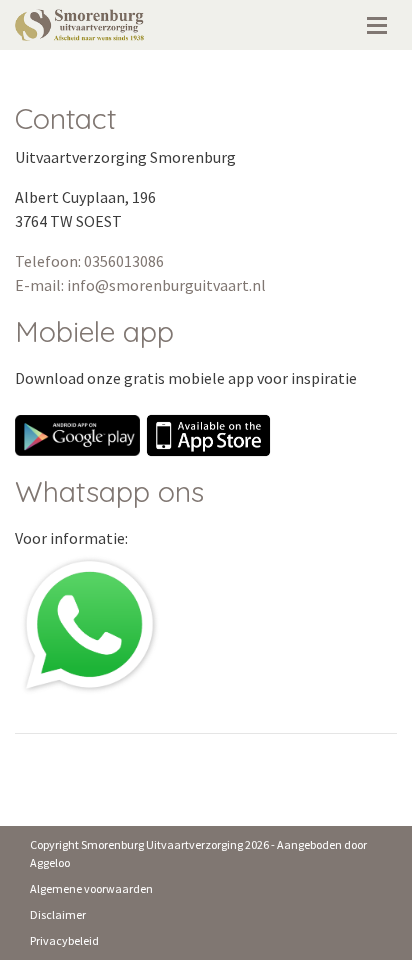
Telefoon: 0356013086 (89, 261)
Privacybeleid (64, 940)
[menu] (377, 20)
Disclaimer (58, 914)
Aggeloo (50, 862)
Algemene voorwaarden (91, 888)
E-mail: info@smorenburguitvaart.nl (140, 285)
